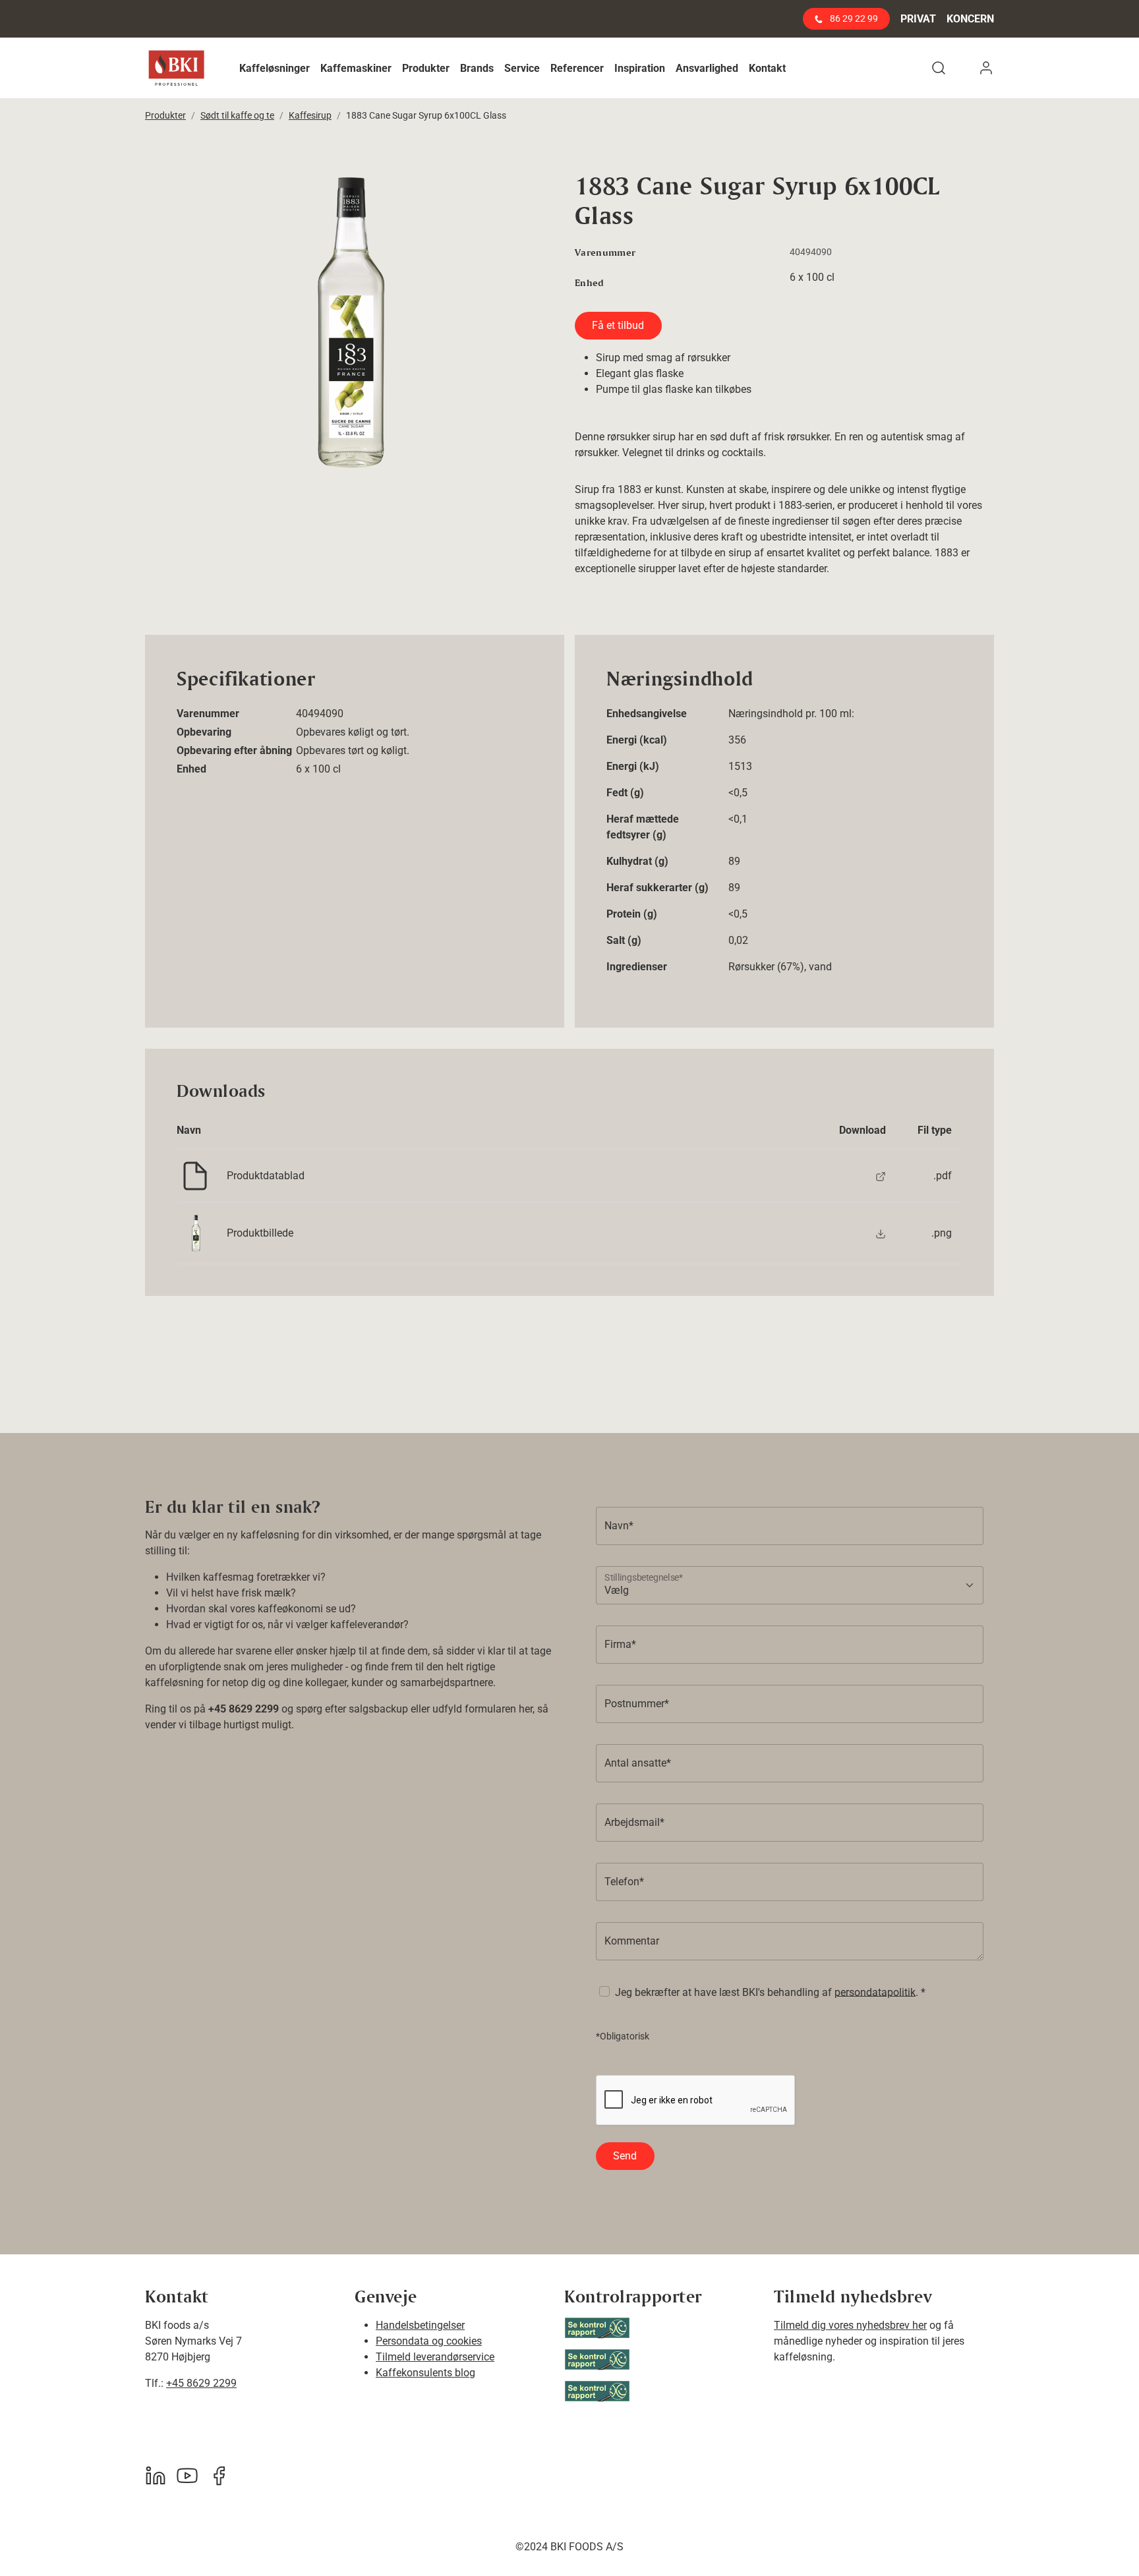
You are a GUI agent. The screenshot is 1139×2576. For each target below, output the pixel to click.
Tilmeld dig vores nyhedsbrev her (850, 2325)
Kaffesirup (310, 115)
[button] (275, 68)
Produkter (165, 115)
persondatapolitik (875, 1992)
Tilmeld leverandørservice (435, 2357)
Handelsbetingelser (420, 2325)
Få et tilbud (618, 325)
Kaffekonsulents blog (425, 2373)
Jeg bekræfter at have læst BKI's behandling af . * (770, 1992)
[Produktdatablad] (881, 1176)
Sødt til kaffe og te (237, 115)
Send (625, 2156)
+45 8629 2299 (201, 2383)
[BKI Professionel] (176, 68)
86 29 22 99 (853, 18)
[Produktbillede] (881, 1233)
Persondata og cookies (429, 2341)
